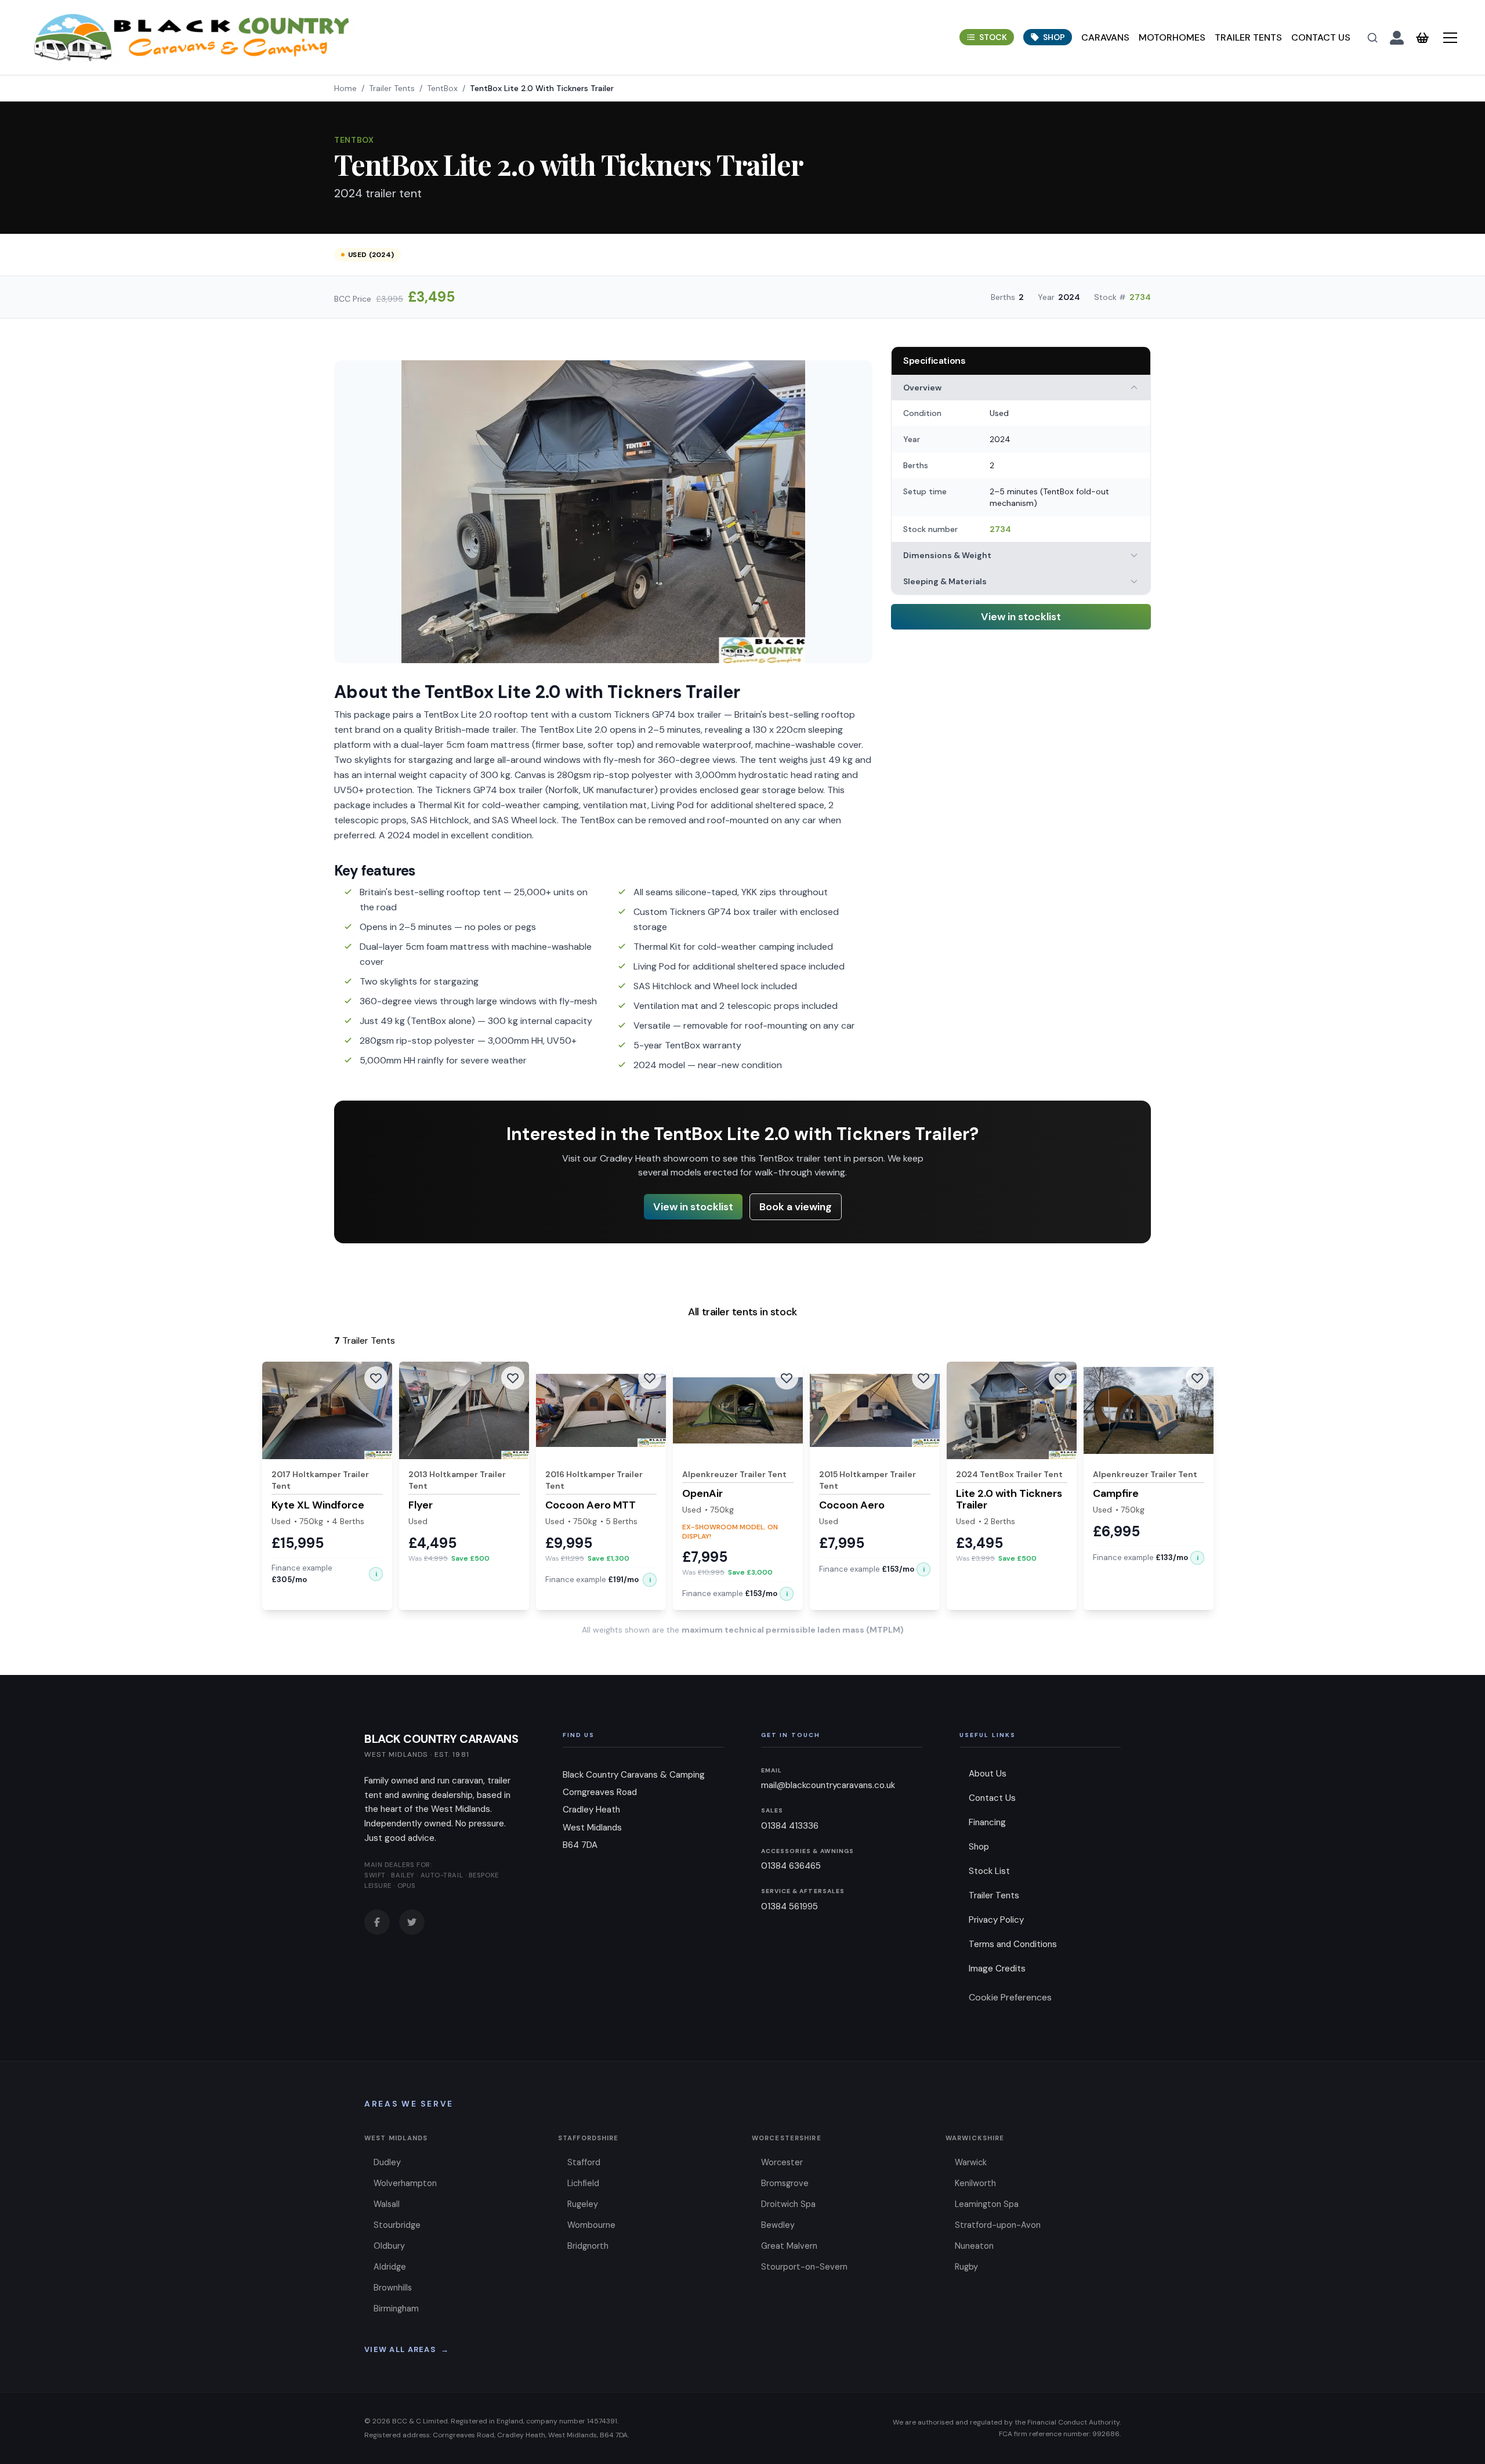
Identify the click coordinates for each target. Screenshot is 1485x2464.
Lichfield (583, 2183)
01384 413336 (790, 1826)
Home (345, 88)
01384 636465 (791, 1866)
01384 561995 (789, 1906)
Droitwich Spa (788, 2204)
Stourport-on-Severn (804, 2267)
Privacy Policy (996, 1920)
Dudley (387, 2162)
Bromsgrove (785, 2183)
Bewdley (778, 2225)
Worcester (782, 2162)
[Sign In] (1397, 38)
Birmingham (396, 2309)
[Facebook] (377, 1922)
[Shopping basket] (1422, 38)
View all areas (407, 2349)
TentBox (442, 88)
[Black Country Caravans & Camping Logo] (192, 37)
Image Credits (997, 1969)
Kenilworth (975, 2183)
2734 (1140, 297)
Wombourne (591, 2225)
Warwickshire (975, 2138)
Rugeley (583, 2204)
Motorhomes (1172, 37)
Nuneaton (974, 2246)
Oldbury (389, 2246)
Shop (979, 1847)
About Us (988, 1774)
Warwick (971, 2162)
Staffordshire (588, 2138)
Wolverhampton (405, 2183)
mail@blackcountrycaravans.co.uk (828, 1785)
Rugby (966, 2267)
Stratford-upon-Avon (998, 2225)
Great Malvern (789, 2246)
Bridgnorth (588, 2246)
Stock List (989, 1871)
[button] (376, 1574)
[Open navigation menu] (1450, 38)
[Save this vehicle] (376, 1378)
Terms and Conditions (1013, 1944)
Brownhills (393, 2288)
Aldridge (390, 2267)
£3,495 (431, 297)
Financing (987, 1822)
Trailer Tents (1248, 37)
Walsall (387, 2204)
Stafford (584, 2162)
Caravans (1105, 37)
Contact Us (1321, 37)
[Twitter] (412, 1922)
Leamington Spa (987, 2204)
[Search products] (1372, 38)
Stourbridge (397, 2225)
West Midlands (396, 2138)
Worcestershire (787, 2138)
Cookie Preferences (1010, 1997)
